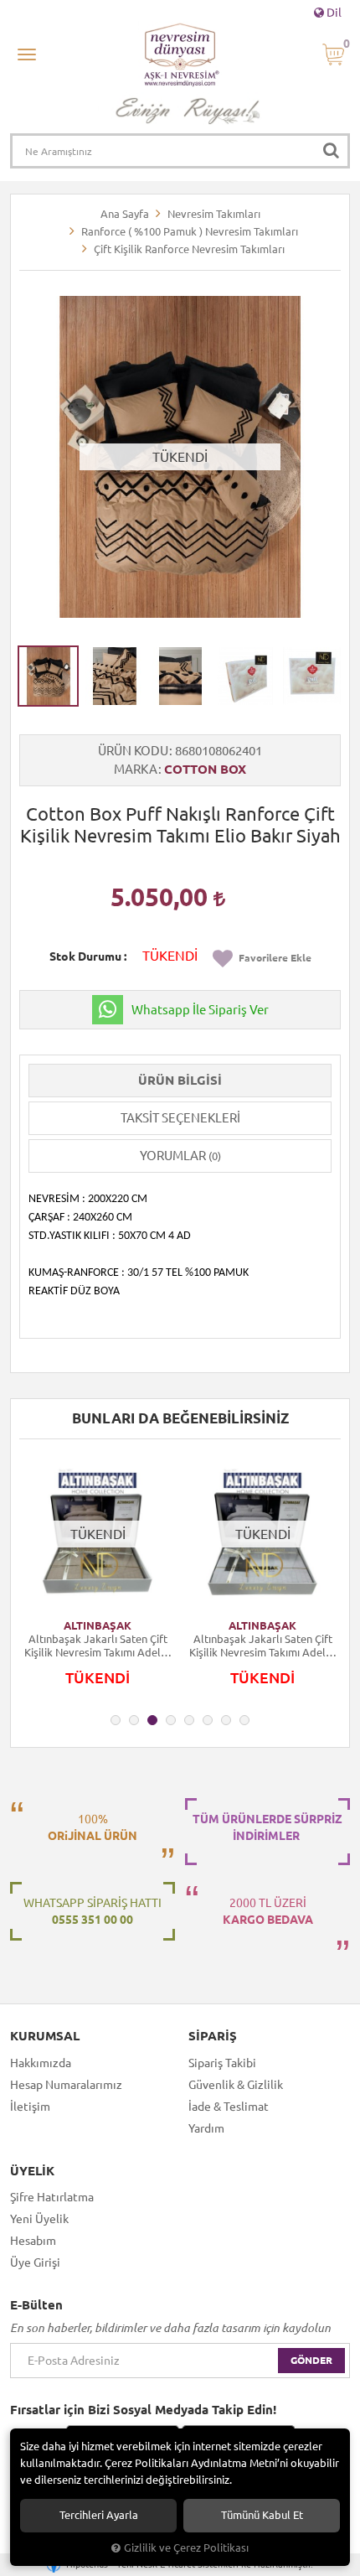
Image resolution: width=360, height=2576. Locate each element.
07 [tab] (226, 1720)
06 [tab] (208, 1720)
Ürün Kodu (133, 751)
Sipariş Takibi (222, 2063)
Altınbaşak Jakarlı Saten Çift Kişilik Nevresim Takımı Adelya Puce (263, 1646)
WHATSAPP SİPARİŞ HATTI (93, 1911)
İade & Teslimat (229, 2107)
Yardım (206, 2128)
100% (93, 1827)
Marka (136, 769)
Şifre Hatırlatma (52, 2197)
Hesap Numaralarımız (66, 2085)
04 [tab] (171, 1720)
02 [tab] (134, 1720)
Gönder (311, 2360)
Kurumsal (45, 2036)
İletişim (30, 2107)
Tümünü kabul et (262, 2515)
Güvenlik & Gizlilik (236, 2085)
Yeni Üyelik (39, 2219)
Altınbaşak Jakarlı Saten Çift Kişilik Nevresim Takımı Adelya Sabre (98, 1646)
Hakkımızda (41, 2063)
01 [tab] (116, 1720)
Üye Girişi (35, 2262)
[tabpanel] (98, 1581)
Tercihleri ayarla (99, 2515)
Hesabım (33, 2241)
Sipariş (213, 2036)
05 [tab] (189, 1720)
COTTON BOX (205, 769)
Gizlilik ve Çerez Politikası (186, 2547)
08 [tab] (244, 1720)
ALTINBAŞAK (98, 1625)
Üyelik (32, 2171)
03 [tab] (152, 1720)
